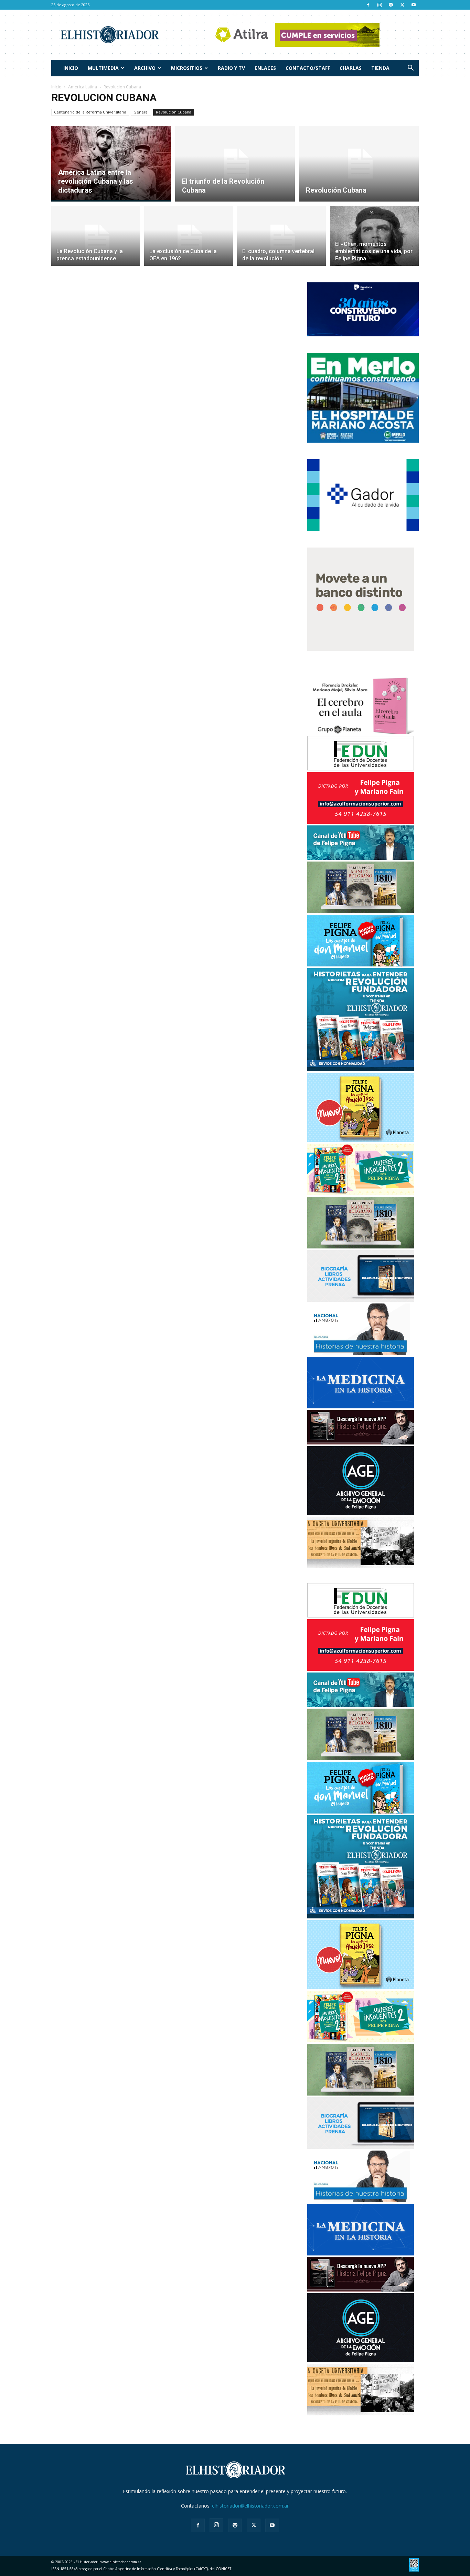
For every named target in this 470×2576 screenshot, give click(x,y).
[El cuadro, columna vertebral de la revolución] (281, 240)
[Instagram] (380, 5)
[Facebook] (368, 5)
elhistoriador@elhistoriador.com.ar (250, 2506)
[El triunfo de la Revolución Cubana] (235, 164)
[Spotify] (391, 5)
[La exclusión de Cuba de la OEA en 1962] (189, 240)
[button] (410, 69)
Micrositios (187, 68)
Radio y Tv (231, 68)
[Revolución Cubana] (359, 164)
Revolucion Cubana (174, 112)
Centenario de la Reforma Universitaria (90, 112)
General (141, 112)
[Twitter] (402, 5)
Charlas (351, 68)
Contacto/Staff (308, 68)
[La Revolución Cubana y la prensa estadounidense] (96, 240)
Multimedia (103, 68)
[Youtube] (414, 5)
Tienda (380, 68)
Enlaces (265, 68)
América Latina (83, 87)
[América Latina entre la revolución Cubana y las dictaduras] (111, 164)
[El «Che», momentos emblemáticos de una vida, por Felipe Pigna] (374, 240)
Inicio (71, 68)
